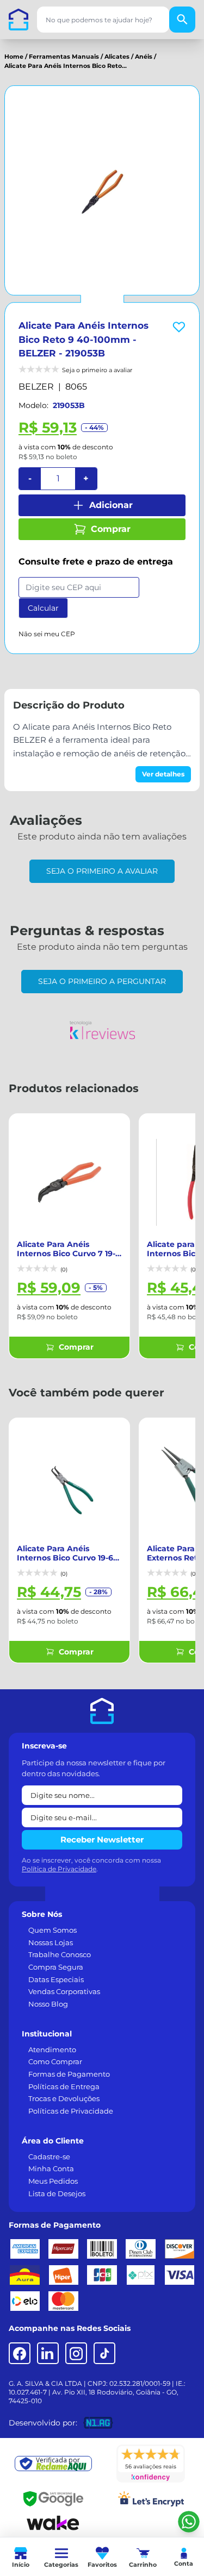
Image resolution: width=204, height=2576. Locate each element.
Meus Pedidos (53, 2181)
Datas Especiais (56, 1979)
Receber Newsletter (102, 1839)
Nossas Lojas (51, 1942)
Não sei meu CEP (47, 634)
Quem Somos (52, 1930)
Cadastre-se (49, 2157)
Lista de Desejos (57, 2193)
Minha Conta (51, 2168)
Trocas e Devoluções (64, 2098)
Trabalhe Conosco (60, 1954)
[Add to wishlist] (179, 327)
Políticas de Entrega (64, 2086)
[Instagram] (76, 2353)
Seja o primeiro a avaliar (102, 871)
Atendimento (52, 2049)
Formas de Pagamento (69, 2074)
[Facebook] (20, 2353)
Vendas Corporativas (64, 1991)
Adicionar (111, 505)
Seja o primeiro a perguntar (102, 981)
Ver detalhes (163, 774)
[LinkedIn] (48, 2353)
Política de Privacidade (59, 1869)
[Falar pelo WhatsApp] (189, 2522)
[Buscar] (182, 20)
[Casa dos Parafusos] (18, 20)
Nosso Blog (48, 2004)
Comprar (111, 529)
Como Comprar (55, 2061)
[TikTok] (104, 2353)
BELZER (36, 387)
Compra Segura (56, 1967)
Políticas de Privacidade (71, 2111)
